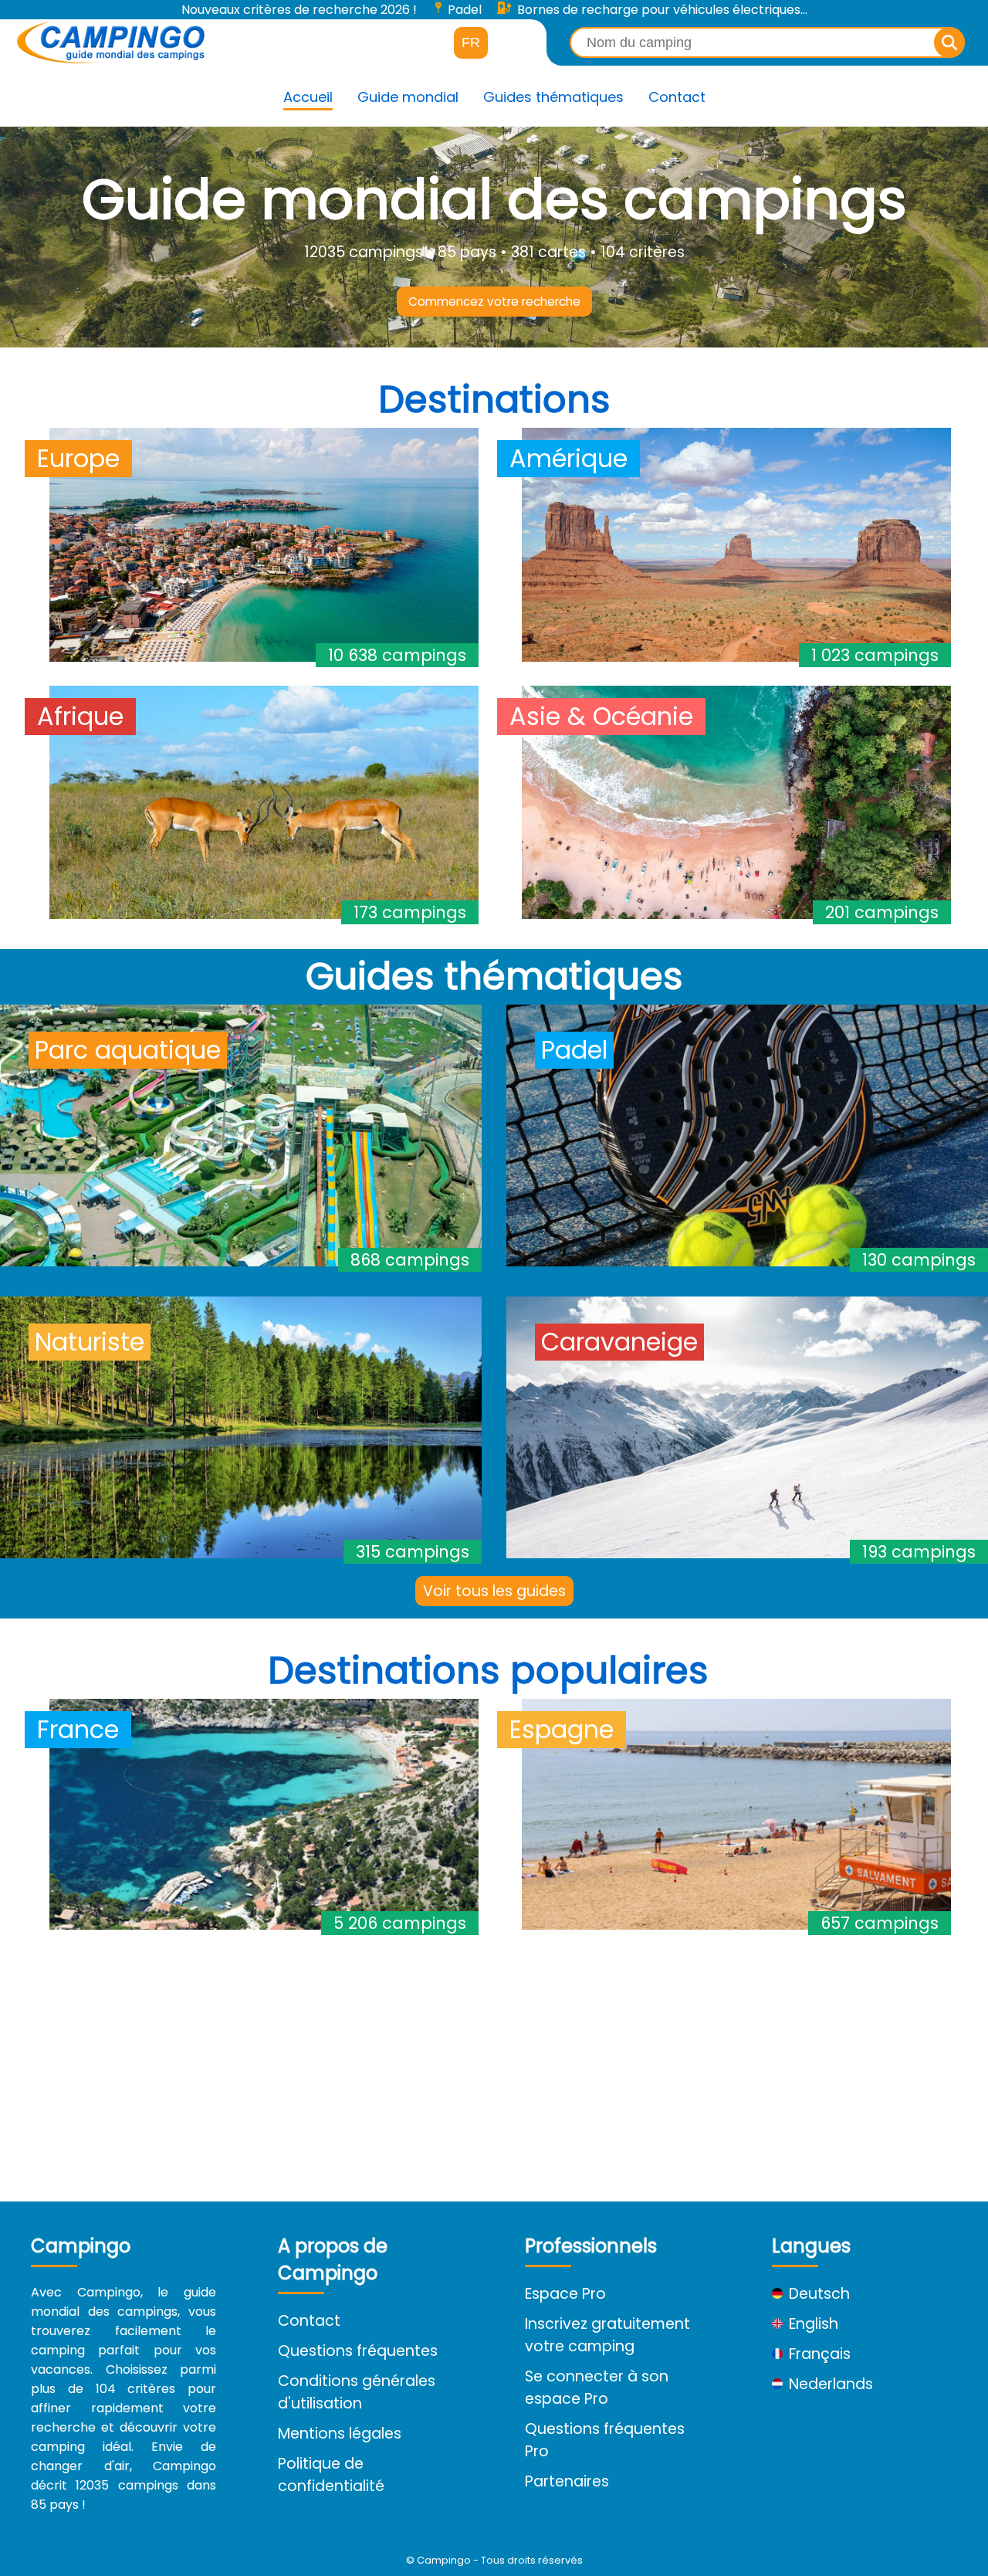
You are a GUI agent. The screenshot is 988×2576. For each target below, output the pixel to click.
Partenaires (567, 2481)
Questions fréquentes (358, 2351)
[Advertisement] (488, 2062)
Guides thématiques (553, 97)
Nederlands (831, 2384)
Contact (677, 97)
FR (471, 42)
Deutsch (819, 2294)
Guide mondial (408, 97)
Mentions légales (340, 2434)
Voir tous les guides (494, 1591)
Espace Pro (565, 2294)
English (814, 2324)
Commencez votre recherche (494, 302)
